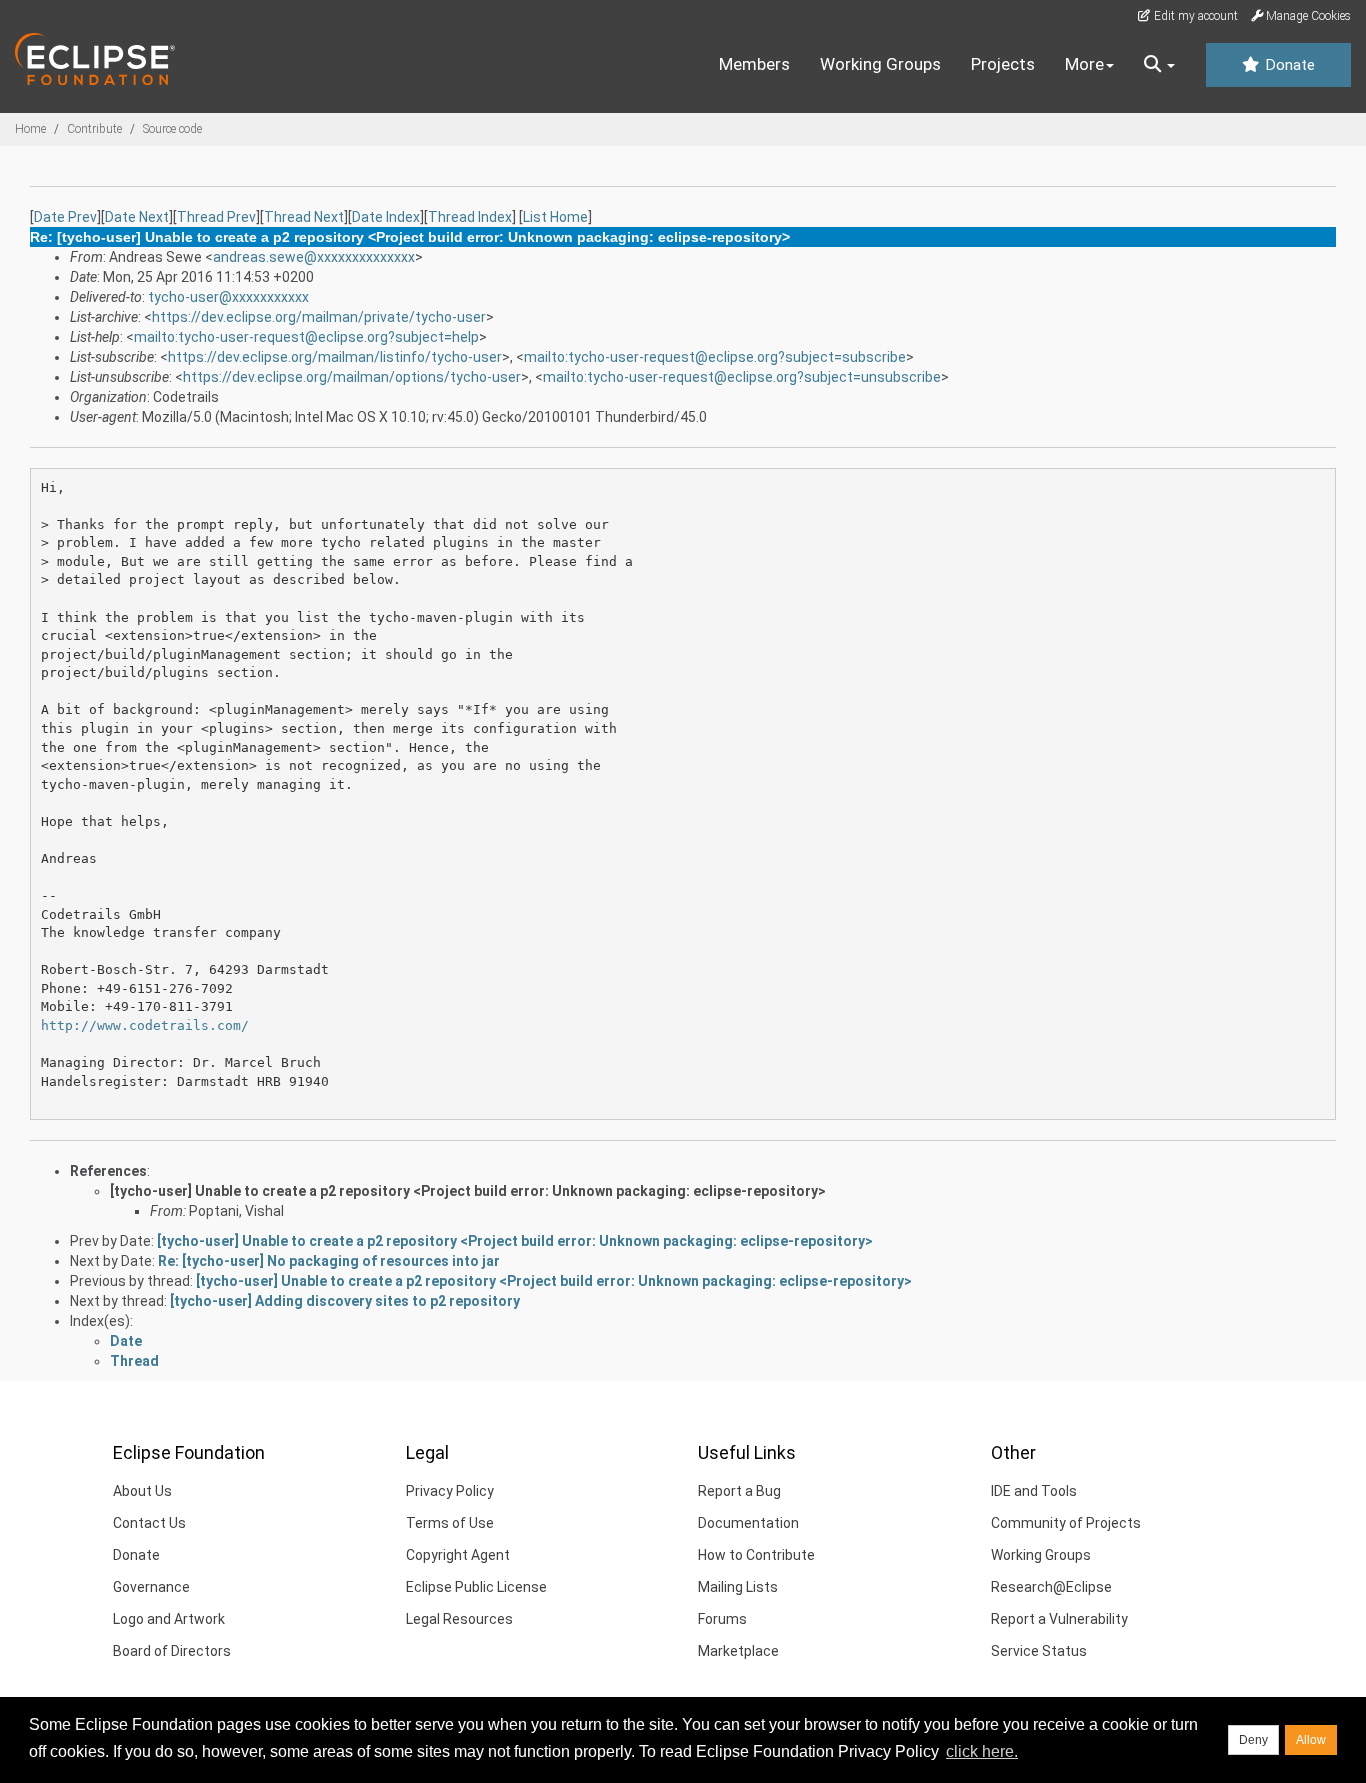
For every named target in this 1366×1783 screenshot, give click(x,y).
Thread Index (470, 217)
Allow (1311, 1740)
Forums (722, 1619)
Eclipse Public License (476, 1587)
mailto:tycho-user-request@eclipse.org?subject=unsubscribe (742, 377)
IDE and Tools (1034, 1491)
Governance (151, 1587)
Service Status (1039, 1651)
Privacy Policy (450, 1491)
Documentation (748, 1523)
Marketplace (738, 1651)
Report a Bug (739, 1491)
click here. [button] (982, 1751)
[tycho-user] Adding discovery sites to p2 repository (345, 1301)
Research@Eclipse (1051, 1587)
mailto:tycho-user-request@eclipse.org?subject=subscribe (715, 357)
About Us (142, 1491)
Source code (172, 129)
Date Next (137, 217)
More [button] (1084, 64)
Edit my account (1194, 16)
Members (754, 64)
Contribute (94, 129)
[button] (1159, 65)
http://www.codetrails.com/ (145, 1025)
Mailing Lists (738, 1587)
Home (30, 129)
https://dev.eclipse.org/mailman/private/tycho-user (319, 317)
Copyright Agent (458, 1555)
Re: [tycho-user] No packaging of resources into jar (329, 1261)
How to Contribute (756, 1555)
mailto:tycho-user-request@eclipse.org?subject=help (306, 337)
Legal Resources (459, 1619)
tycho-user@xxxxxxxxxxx (228, 297)
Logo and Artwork (169, 1619)
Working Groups (880, 64)
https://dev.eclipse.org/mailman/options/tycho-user (352, 377)
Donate (1288, 65)
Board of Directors (172, 1651)
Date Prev (65, 217)
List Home (555, 217)
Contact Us (149, 1523)
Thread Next (304, 217)
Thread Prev (216, 217)
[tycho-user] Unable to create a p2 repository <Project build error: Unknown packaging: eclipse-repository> (468, 1191)
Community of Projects (1066, 1523)
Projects (1003, 64)
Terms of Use (450, 1523)
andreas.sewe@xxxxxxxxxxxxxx (314, 257)
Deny (1253, 1740)
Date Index (386, 217)
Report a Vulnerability (1059, 1619)
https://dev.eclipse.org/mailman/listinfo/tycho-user (335, 357)
